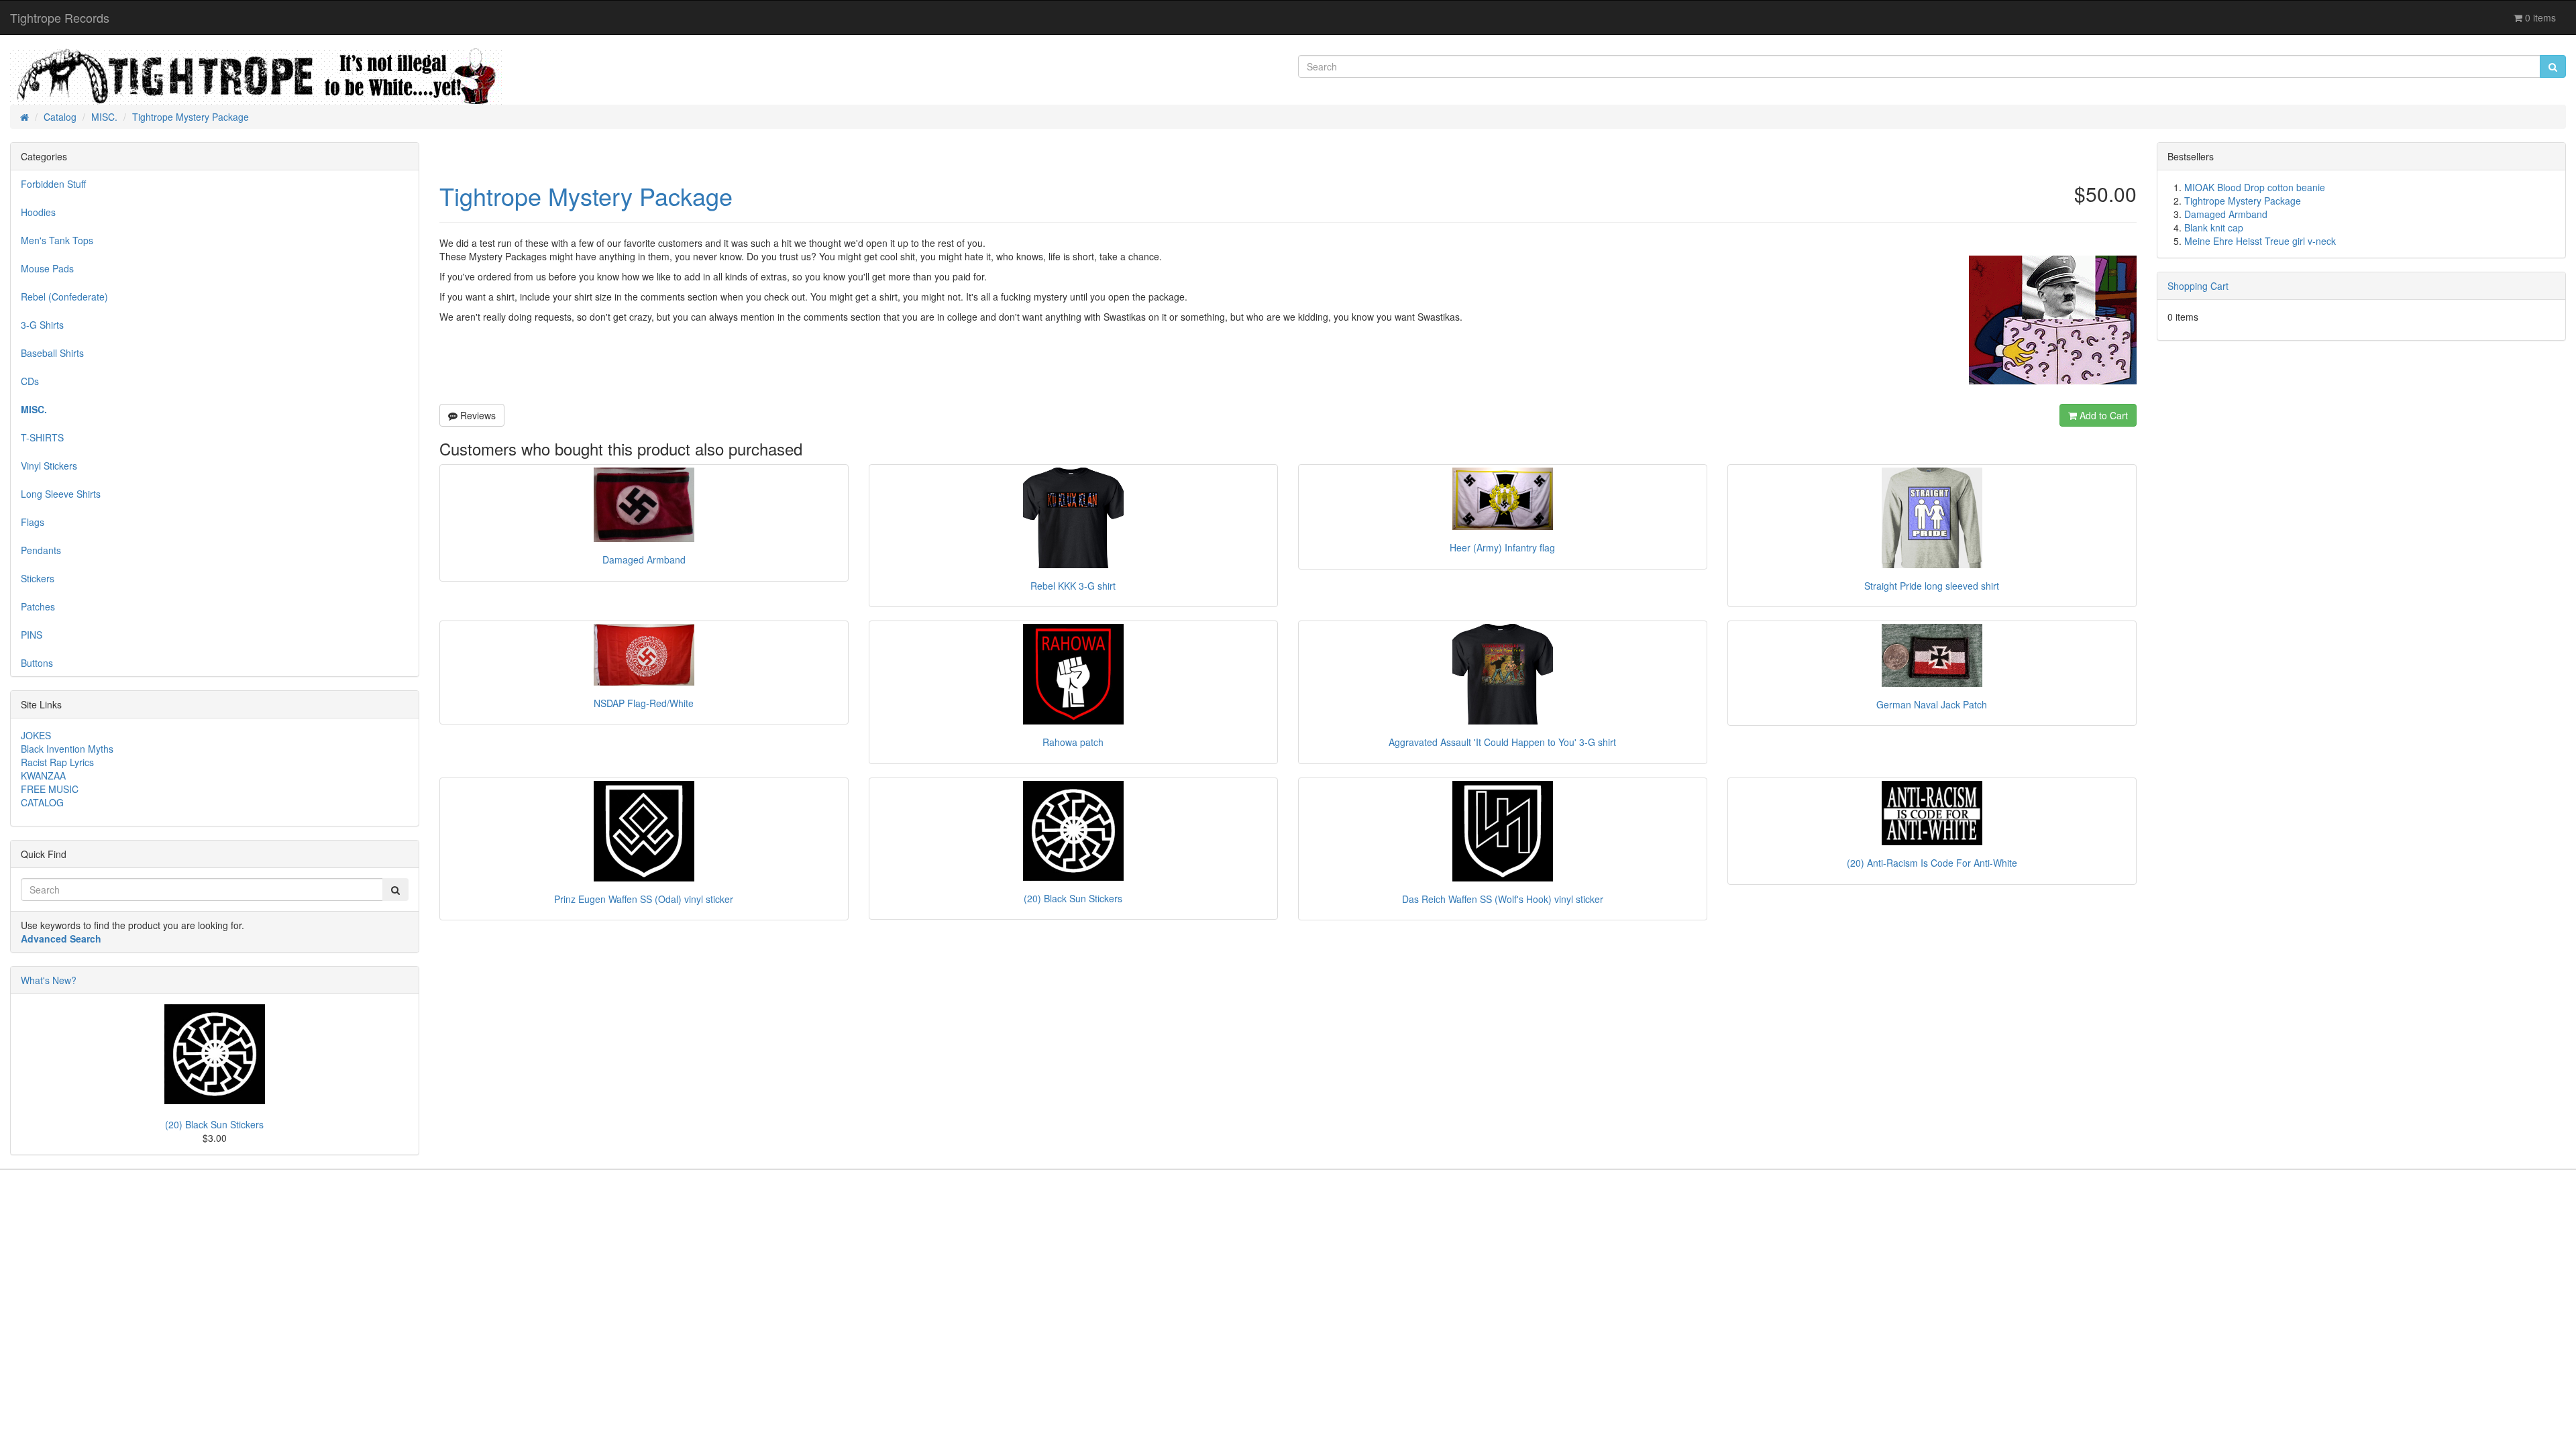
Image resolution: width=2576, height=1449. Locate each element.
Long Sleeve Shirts (61, 494)
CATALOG (42, 802)
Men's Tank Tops (57, 240)
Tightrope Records (60, 17)
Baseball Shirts (52, 353)
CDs (30, 381)
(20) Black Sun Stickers (214, 1124)
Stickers (38, 578)
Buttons (37, 663)
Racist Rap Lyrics (57, 762)
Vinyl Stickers (49, 466)
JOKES (36, 735)
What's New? (49, 980)
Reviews (477, 415)
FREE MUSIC (50, 789)
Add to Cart (2102, 415)
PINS (32, 635)
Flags (33, 522)
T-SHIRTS (42, 437)
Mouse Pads (47, 268)
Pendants (41, 550)
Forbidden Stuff (53, 184)
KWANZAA (43, 775)
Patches (38, 606)
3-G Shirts (42, 325)
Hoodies (38, 212)
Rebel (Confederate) (64, 297)
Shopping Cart (2198, 286)
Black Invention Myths (67, 749)
